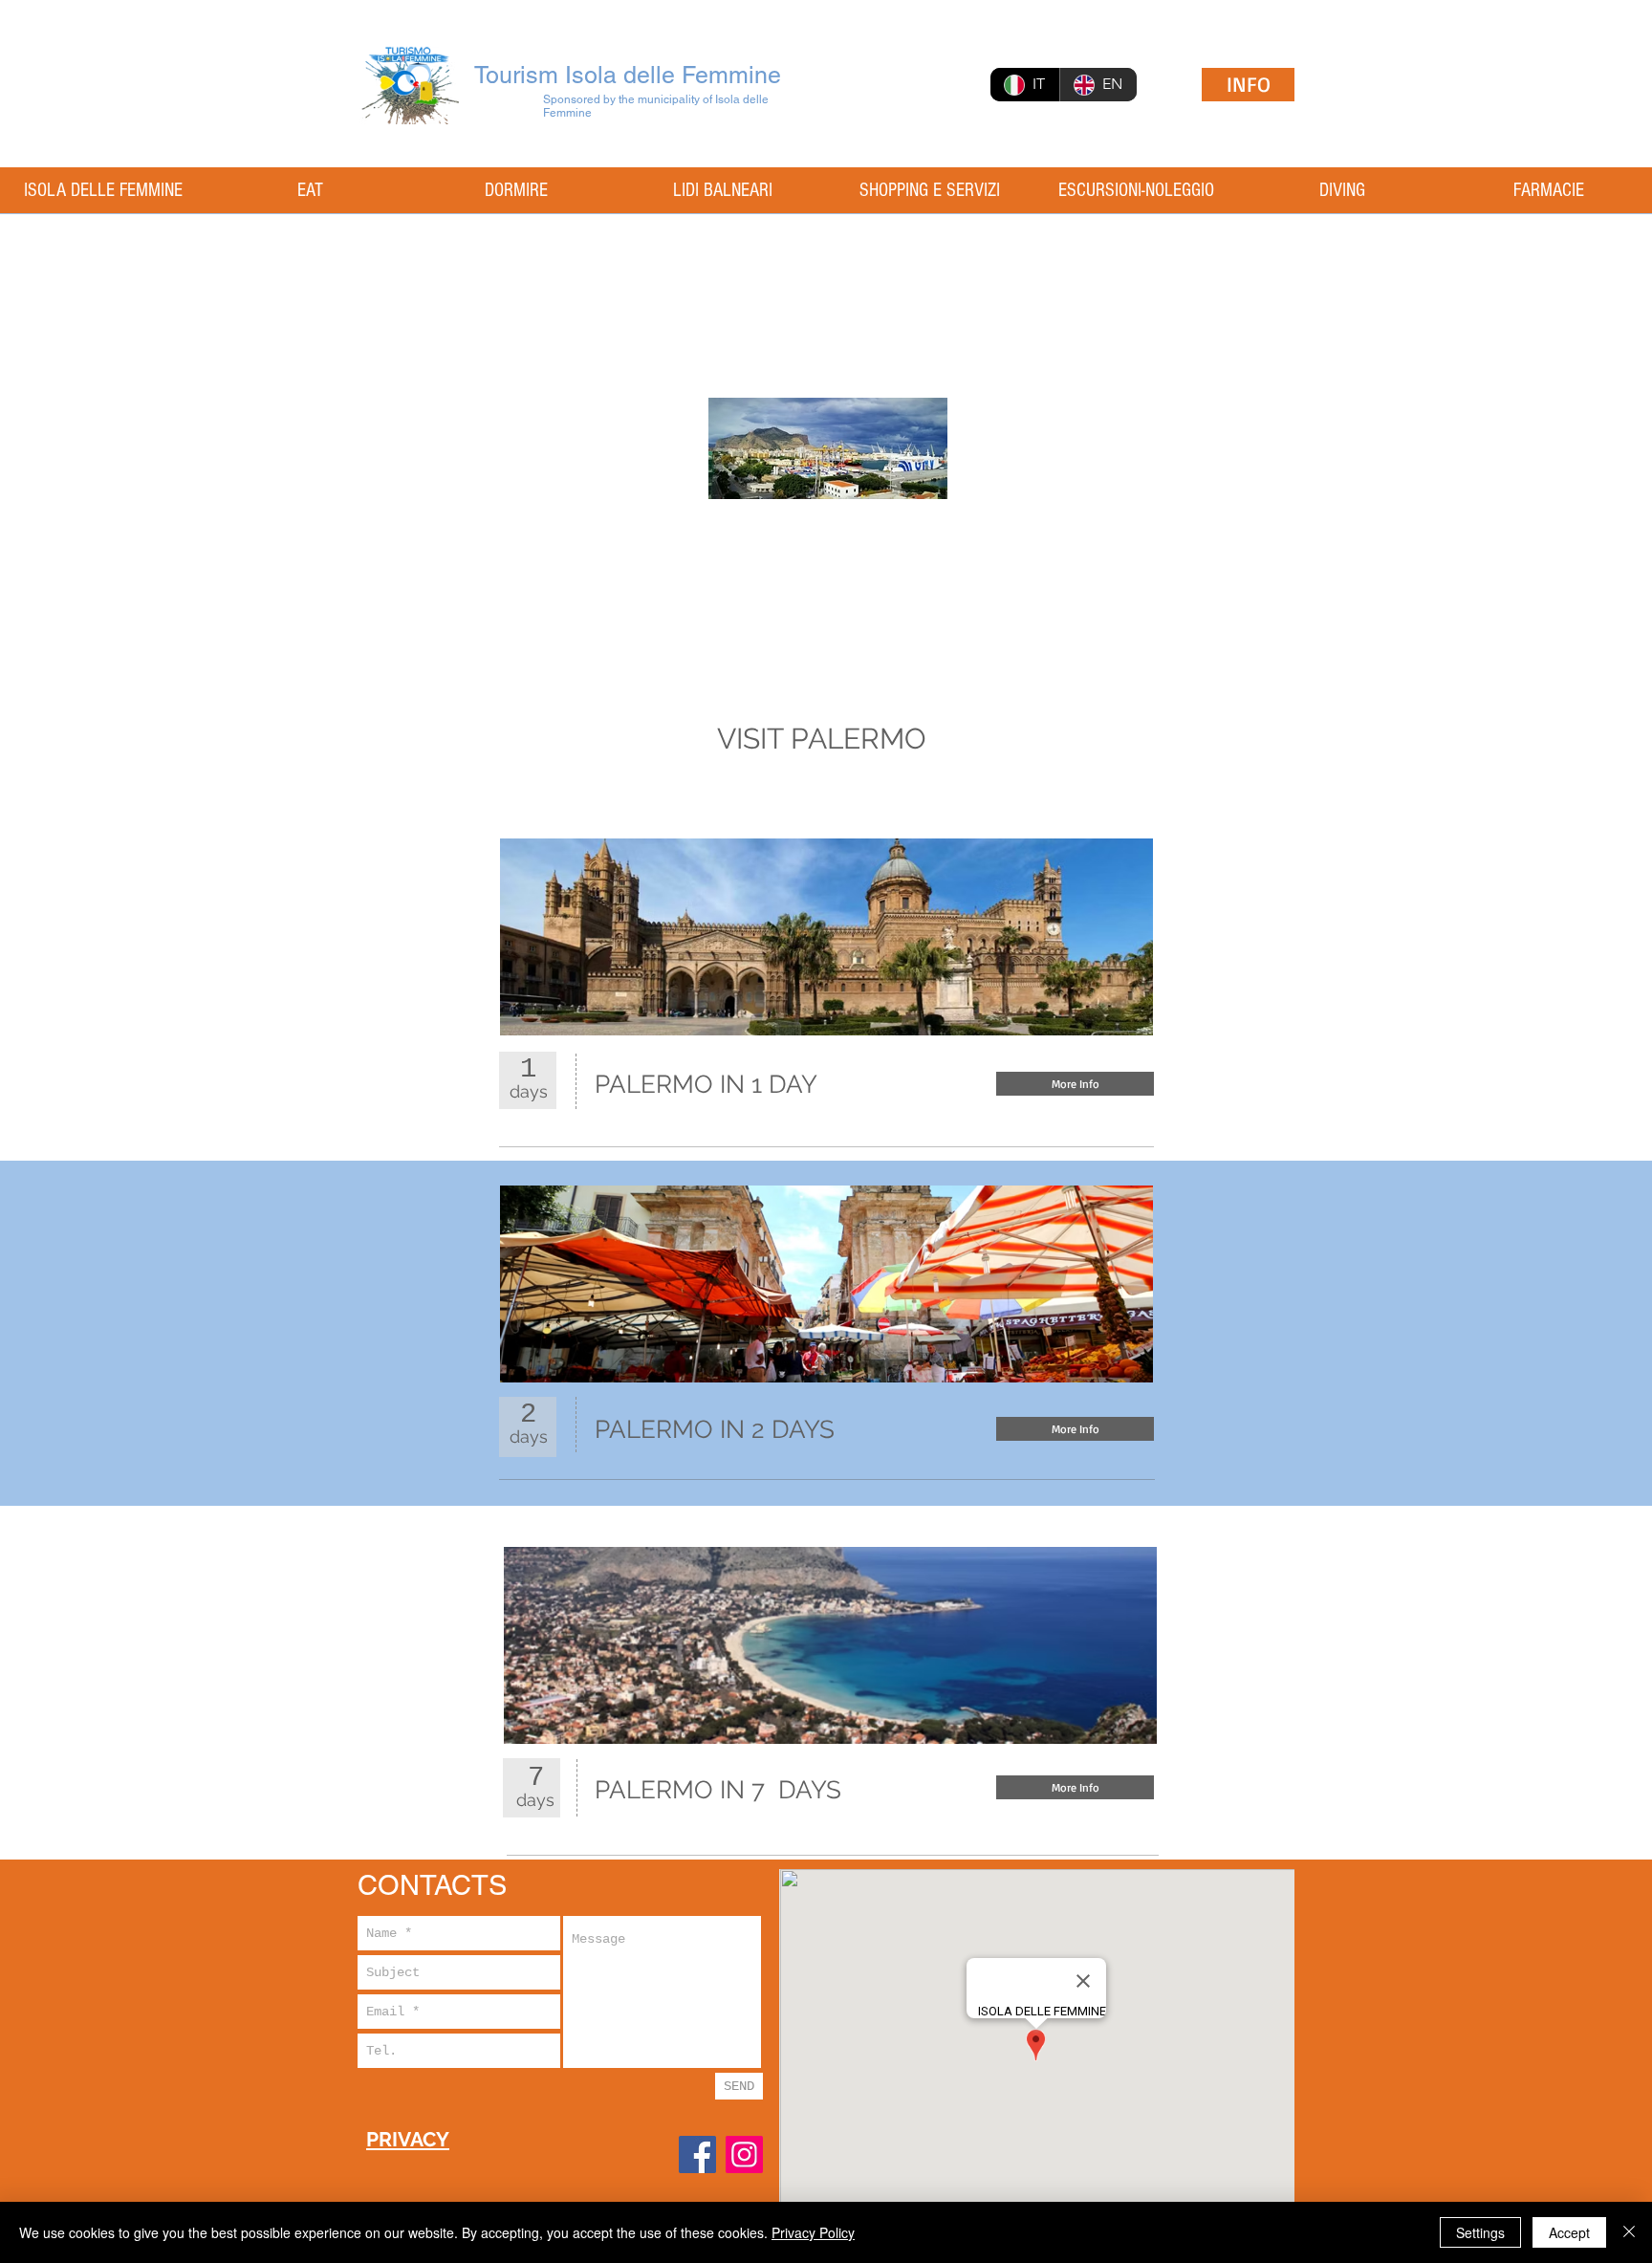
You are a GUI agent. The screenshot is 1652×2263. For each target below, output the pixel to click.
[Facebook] (697, 2154)
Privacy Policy (813, 2232)
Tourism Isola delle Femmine (628, 75)
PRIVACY (408, 2139)
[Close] (1629, 2232)
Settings (1480, 2232)
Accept (1569, 2232)
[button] (1075, 1787)
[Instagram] (744, 2154)
